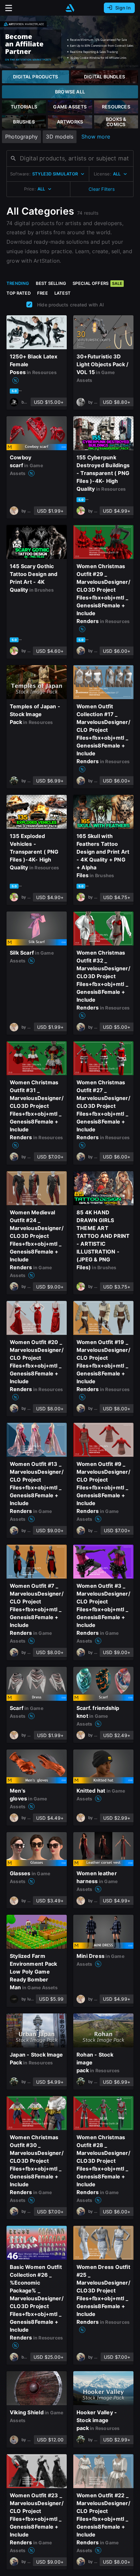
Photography (21, 137)
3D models (60, 137)
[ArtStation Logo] (70, 8)
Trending (18, 283)
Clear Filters (102, 189)
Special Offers (97, 283)
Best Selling (51, 283)
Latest (63, 293)
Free (42, 293)
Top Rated (19, 293)
